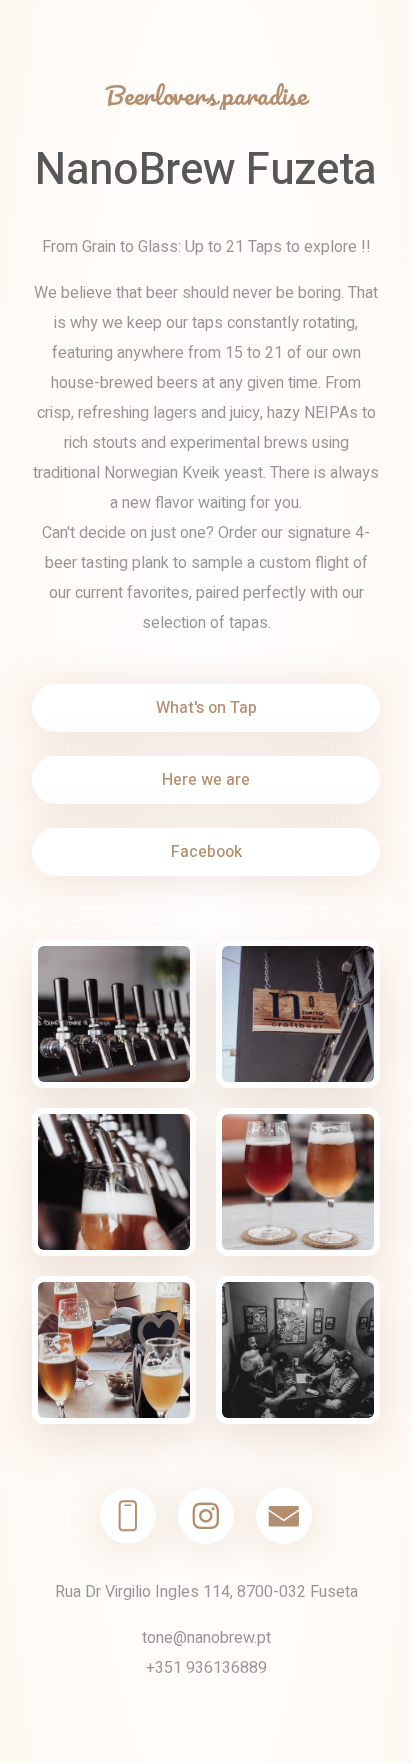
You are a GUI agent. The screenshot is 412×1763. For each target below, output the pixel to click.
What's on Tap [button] (206, 708)
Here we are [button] (206, 780)
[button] (128, 1516)
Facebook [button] (206, 852)
